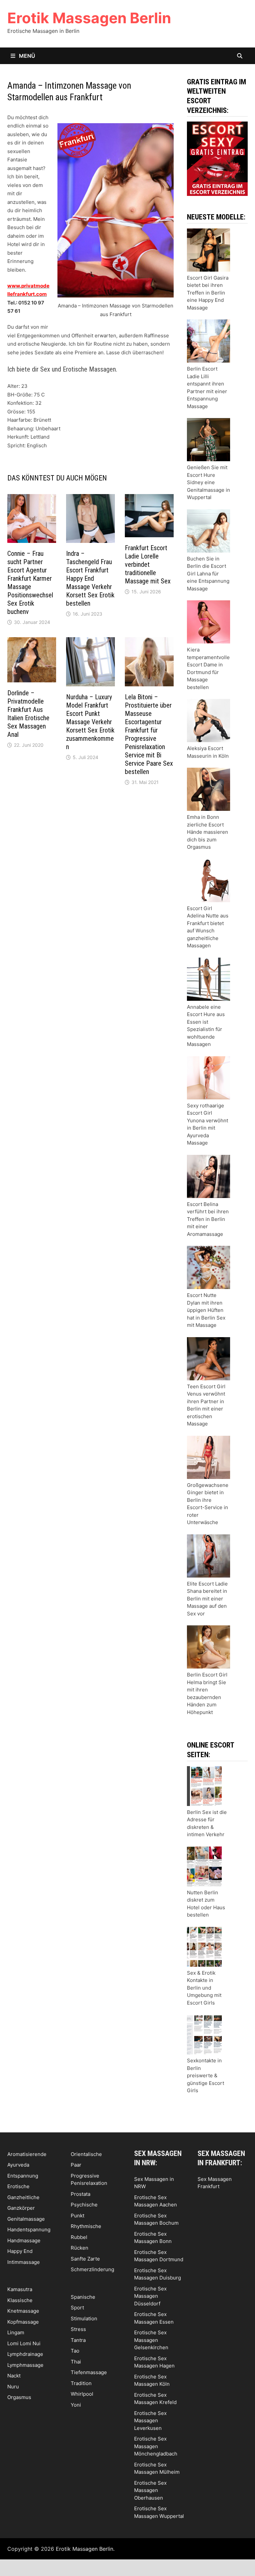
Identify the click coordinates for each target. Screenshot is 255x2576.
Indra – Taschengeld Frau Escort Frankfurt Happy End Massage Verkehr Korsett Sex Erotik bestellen (90, 578)
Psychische (84, 2205)
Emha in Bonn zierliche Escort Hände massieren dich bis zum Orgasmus (208, 832)
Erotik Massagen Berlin (89, 18)
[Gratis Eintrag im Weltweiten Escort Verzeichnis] (217, 158)
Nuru (13, 2387)
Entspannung (23, 2176)
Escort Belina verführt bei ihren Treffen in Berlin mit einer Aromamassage (208, 1219)
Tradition (81, 2383)
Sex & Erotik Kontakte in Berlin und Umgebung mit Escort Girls (204, 1988)
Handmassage (24, 2240)
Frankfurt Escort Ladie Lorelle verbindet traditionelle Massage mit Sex (148, 564)
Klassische (20, 2300)
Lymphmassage (25, 2365)
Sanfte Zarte (85, 2259)
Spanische (83, 2297)
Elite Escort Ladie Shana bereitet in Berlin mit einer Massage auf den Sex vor (207, 1599)
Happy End (20, 2251)
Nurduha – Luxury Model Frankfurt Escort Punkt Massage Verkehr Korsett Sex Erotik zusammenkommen (90, 722)
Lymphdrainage (25, 2354)
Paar (76, 2165)
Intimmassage (24, 2262)
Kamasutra (20, 2289)
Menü (26, 56)
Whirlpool (82, 2394)
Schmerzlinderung (92, 2269)
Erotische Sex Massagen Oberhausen (150, 2490)
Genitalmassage (26, 2219)
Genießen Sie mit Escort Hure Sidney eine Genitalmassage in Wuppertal (209, 482)
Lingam (16, 2332)
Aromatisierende (27, 2154)
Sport (77, 2308)
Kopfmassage (23, 2322)
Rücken (80, 2248)
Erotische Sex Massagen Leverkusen (150, 2421)
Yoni (76, 2405)
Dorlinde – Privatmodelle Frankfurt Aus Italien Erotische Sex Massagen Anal (28, 714)
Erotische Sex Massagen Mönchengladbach (156, 2446)
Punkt (78, 2216)
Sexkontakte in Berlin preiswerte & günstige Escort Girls (206, 2075)
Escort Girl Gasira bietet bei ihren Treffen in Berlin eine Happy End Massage (208, 293)
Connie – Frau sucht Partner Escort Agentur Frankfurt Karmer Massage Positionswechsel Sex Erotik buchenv (30, 583)
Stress (78, 2329)
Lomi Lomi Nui (24, 2343)
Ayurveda (18, 2165)
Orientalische (86, 2154)
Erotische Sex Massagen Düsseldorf (150, 2296)
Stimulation (84, 2318)
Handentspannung (29, 2230)
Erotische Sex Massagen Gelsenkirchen (151, 2340)
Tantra (78, 2340)
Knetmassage (23, 2311)
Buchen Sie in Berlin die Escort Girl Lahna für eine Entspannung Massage (208, 574)
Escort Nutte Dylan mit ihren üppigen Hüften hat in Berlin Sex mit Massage (206, 1310)
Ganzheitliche (23, 2197)
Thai (76, 2362)
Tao (75, 2351)
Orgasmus (19, 2397)
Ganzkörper (21, 2208)
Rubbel (79, 2237)
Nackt (14, 2376)
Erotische (18, 2186)
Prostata (81, 2194)
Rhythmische (86, 2226)
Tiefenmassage (89, 2372)
